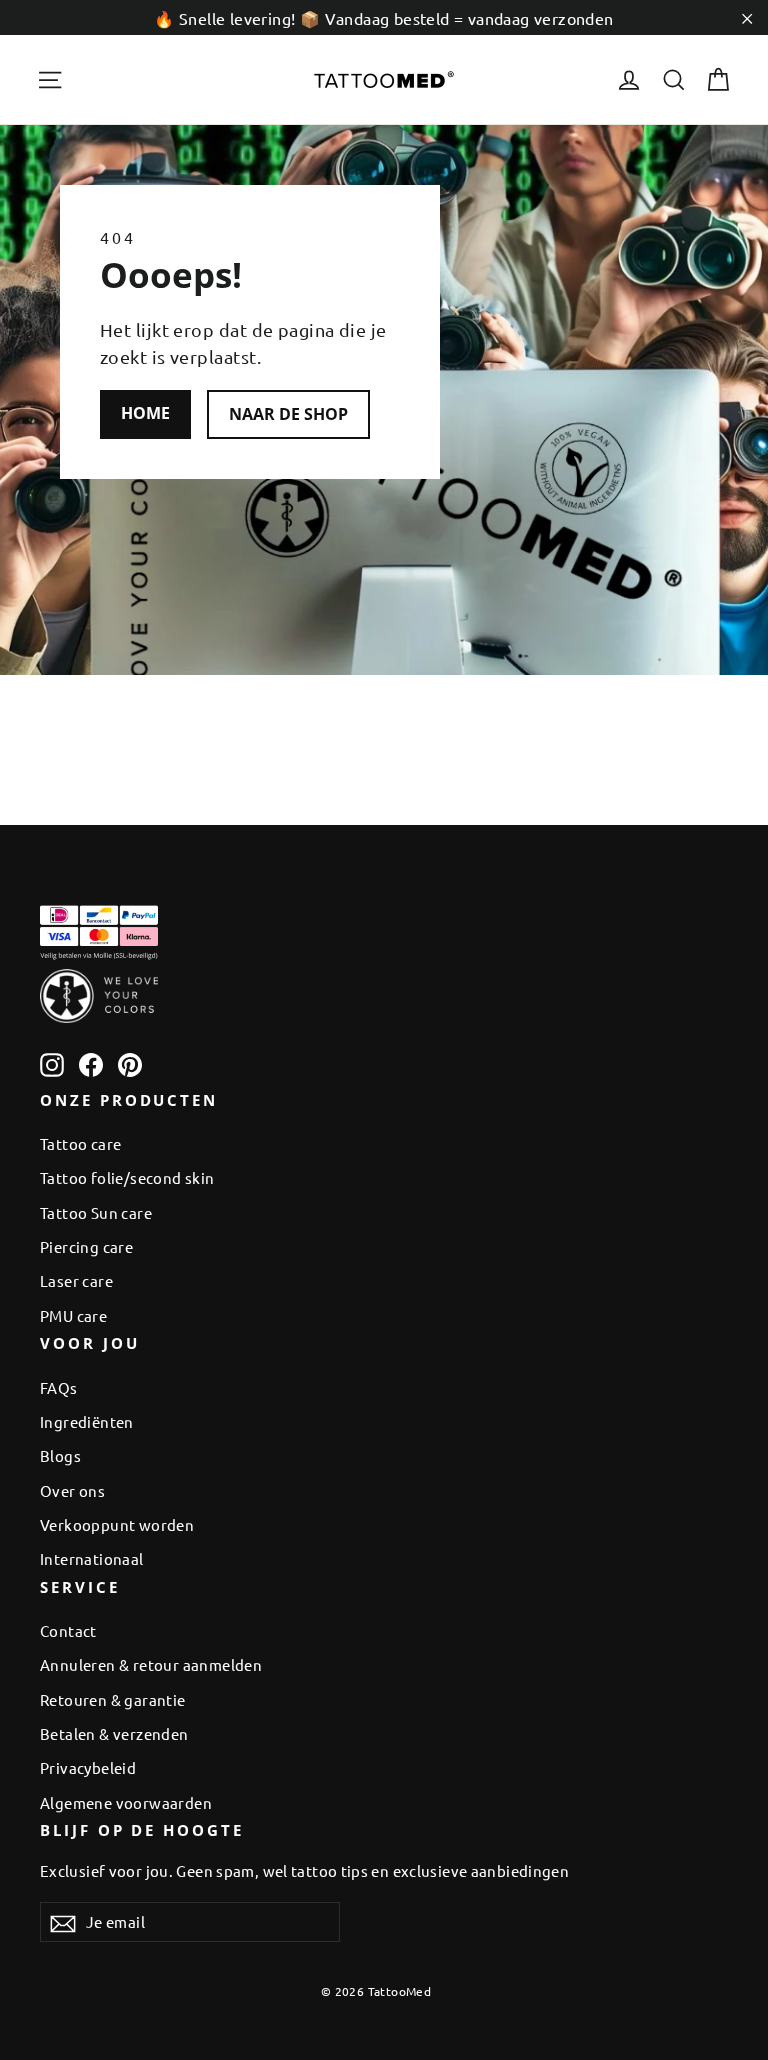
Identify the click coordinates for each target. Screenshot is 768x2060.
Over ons (72, 1490)
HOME (145, 413)
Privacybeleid (88, 1767)
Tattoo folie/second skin (127, 1177)
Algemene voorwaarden (126, 1802)
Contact (68, 1630)
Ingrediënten (87, 1421)
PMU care (73, 1315)
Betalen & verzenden (114, 1733)
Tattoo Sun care (96, 1212)
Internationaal (92, 1558)
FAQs (59, 1387)
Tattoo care (80, 1143)
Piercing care (86, 1246)
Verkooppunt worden (117, 1524)
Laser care (76, 1280)
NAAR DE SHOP (288, 414)
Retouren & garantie (113, 1699)
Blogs (60, 1455)
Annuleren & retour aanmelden (151, 1664)
